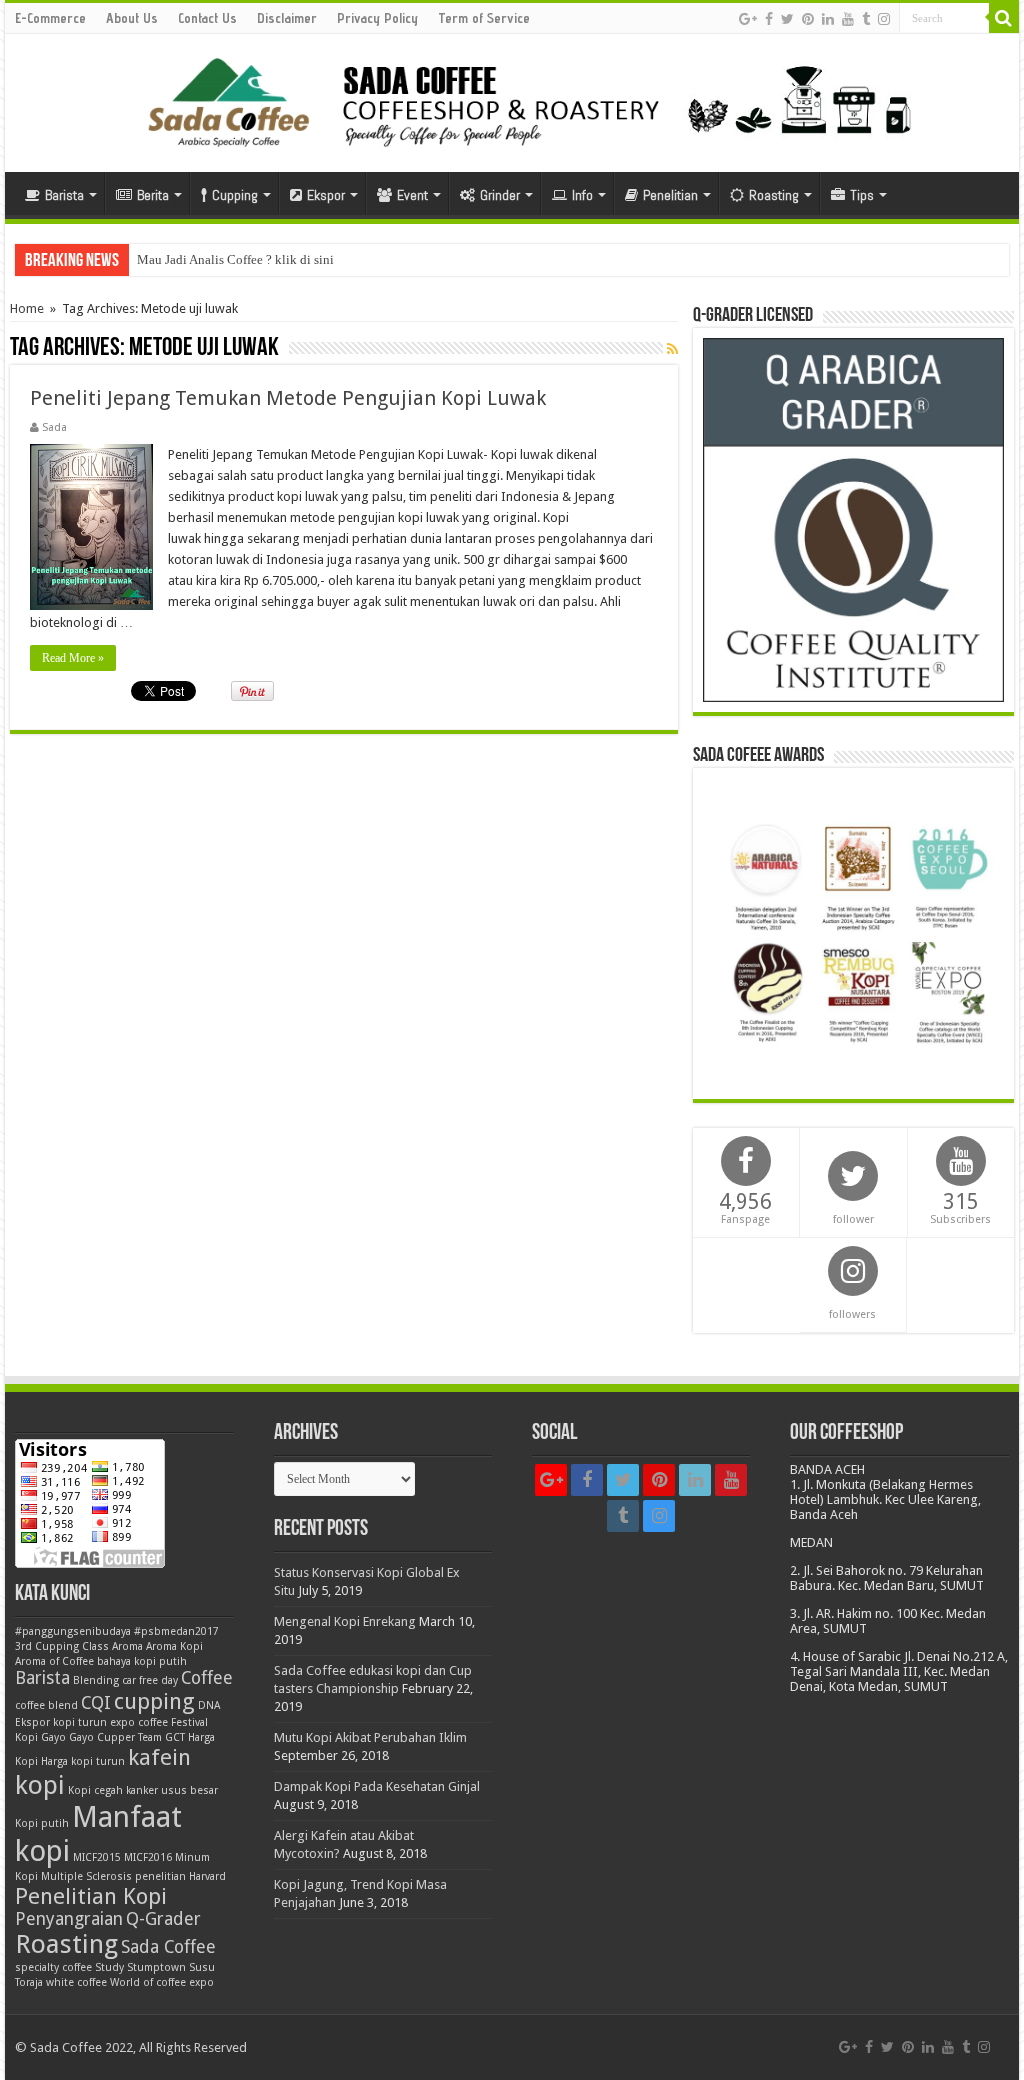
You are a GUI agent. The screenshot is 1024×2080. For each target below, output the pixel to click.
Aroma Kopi (174, 1646)
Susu (202, 1967)
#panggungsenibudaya (73, 1631)
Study (109, 1967)
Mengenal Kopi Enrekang (345, 1621)
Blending (96, 1680)
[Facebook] (769, 19)
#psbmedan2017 (176, 1631)
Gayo (53, 1737)
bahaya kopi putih (142, 1661)
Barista (64, 195)
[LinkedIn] (828, 19)
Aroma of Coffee (54, 1661)
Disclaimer (287, 18)
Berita (153, 195)
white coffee (76, 1982)
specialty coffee (53, 1967)
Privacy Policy (377, 18)
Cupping (235, 195)
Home (27, 308)
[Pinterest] (808, 19)
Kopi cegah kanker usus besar (143, 1790)
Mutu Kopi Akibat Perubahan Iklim (370, 1737)
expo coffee (139, 1722)
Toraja (29, 1982)
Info (582, 195)
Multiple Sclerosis (86, 1876)
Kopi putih (42, 1823)
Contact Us (207, 18)
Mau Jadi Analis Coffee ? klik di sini (235, 259)
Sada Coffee (168, 1947)
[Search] (1004, 18)
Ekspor (326, 195)
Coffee (207, 1678)
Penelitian (670, 195)
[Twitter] (787, 19)
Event (412, 195)
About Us (132, 18)
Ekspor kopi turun (61, 1722)
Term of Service (484, 18)
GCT (175, 1737)
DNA (209, 1705)
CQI (96, 1703)
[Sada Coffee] (512, 99)
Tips (862, 195)
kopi (40, 1785)
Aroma (127, 1646)
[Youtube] (848, 19)
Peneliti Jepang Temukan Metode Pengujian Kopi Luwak (288, 398)
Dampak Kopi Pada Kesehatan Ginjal (377, 1786)
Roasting (774, 195)
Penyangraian (69, 1919)
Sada (54, 427)
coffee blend (46, 1705)
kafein (159, 1757)
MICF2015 (97, 1857)
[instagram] (884, 19)
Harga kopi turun (83, 1761)
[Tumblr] (866, 19)
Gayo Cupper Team (115, 1737)
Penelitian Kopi (91, 1896)
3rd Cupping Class (62, 1646)
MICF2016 (148, 1857)
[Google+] (748, 19)
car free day (150, 1680)
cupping (154, 1701)
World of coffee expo (162, 1982)
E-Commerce (50, 18)
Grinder (500, 195)
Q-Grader (163, 1919)
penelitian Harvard (180, 1876)
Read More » (73, 658)
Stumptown (156, 1967)
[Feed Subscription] (672, 349)
